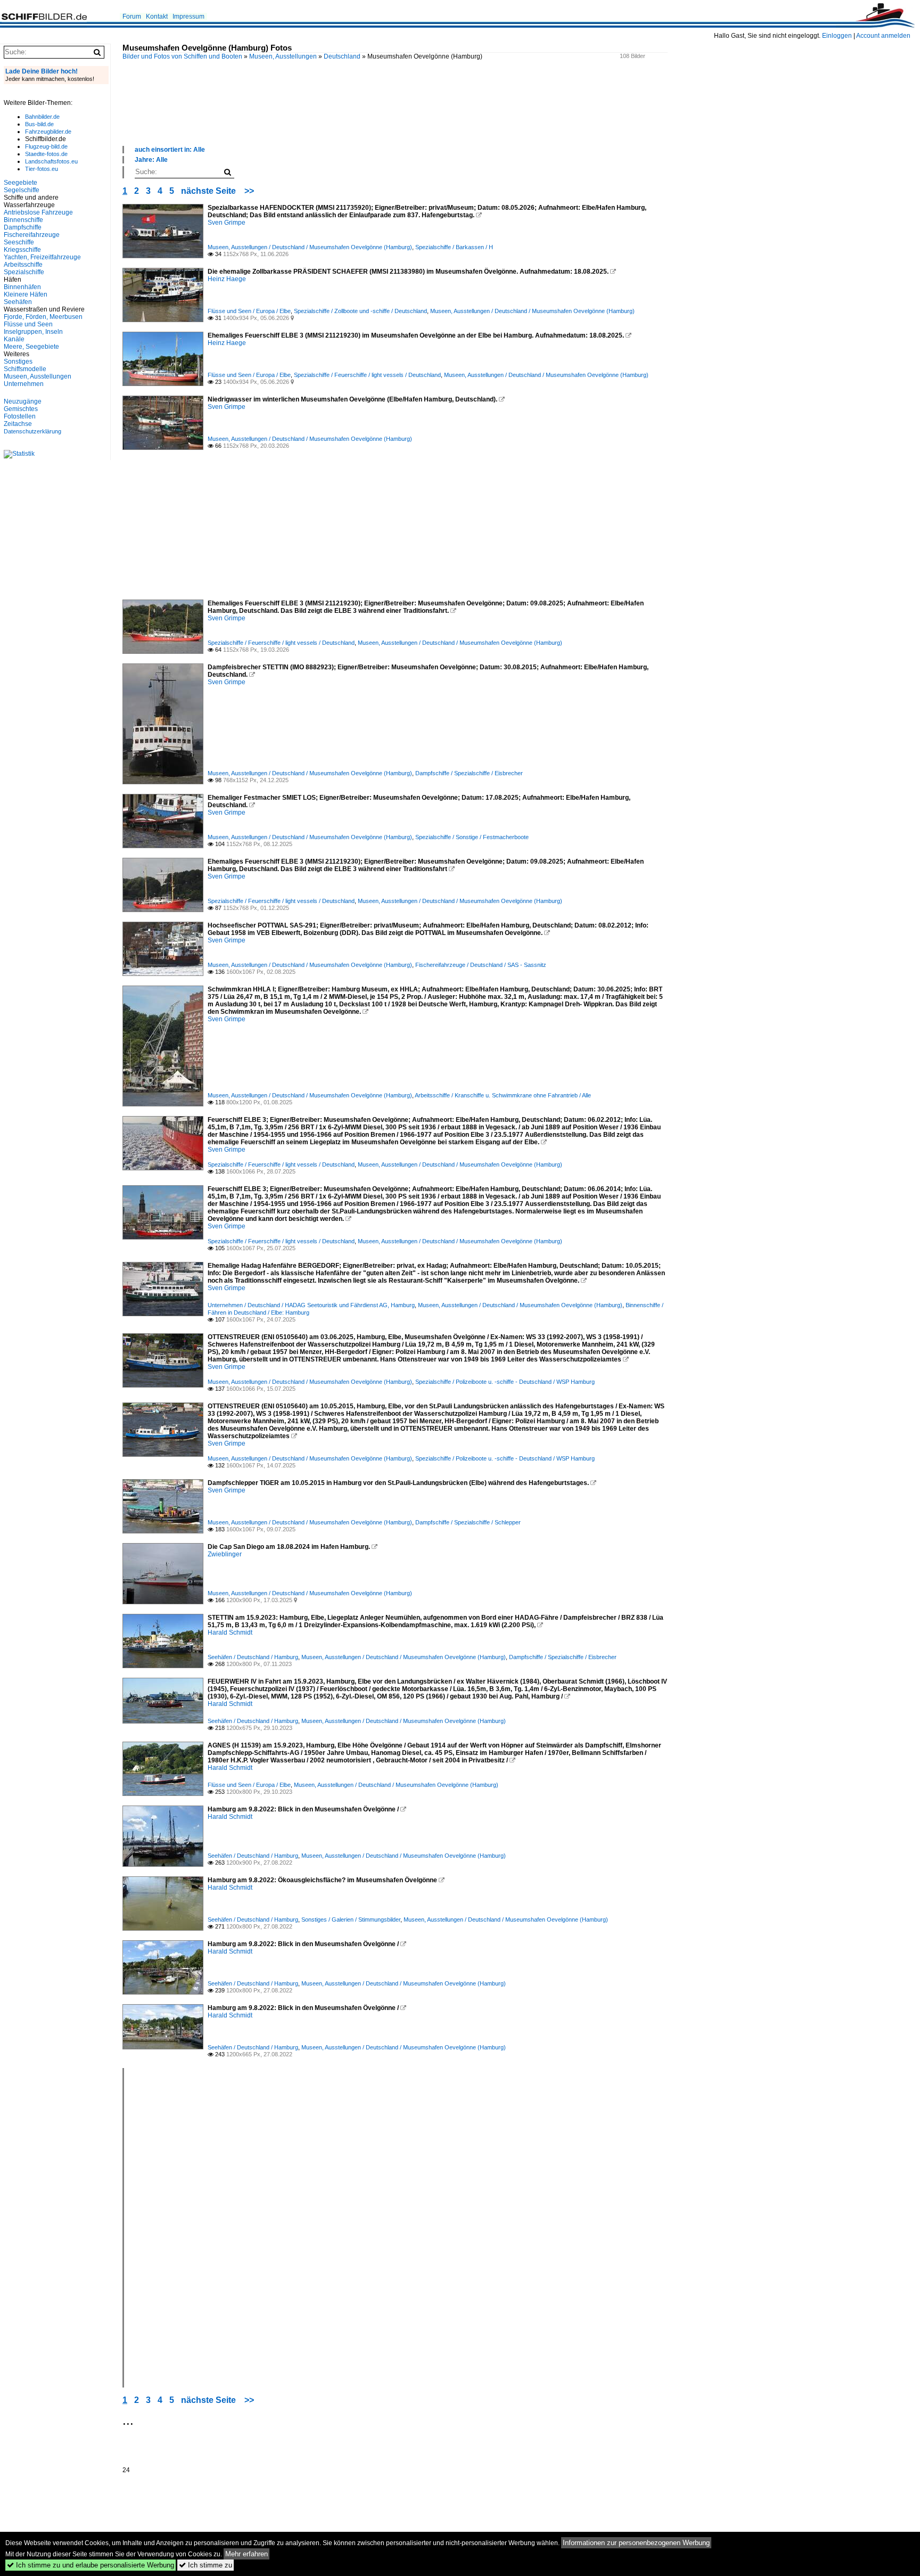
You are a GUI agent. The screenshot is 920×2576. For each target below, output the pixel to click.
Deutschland (342, 56)
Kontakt (157, 17)
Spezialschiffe (24, 272)
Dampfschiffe (23, 227)
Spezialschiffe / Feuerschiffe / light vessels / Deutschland (367, 375)
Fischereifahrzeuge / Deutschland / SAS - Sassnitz (481, 965)
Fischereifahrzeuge (32, 235)
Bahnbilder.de (42, 117)
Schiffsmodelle (25, 369)
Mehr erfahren (247, 2554)
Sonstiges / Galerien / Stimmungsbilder (351, 1919)
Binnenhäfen (22, 287)
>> (249, 191)
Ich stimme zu (206, 2565)
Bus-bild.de (39, 124)
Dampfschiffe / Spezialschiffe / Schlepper (468, 1522)
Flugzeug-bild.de (46, 146)
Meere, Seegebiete (31, 347)
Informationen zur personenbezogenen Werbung (636, 2543)
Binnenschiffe (23, 220)
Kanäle (14, 339)
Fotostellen (20, 416)
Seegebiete (20, 183)
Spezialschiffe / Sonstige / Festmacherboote (472, 837)
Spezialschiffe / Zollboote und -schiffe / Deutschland (360, 311)
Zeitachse (18, 424)
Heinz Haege (227, 279)
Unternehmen (24, 384)
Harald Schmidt (230, 1632)
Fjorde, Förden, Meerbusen (43, 317)
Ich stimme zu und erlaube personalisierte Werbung (91, 2565)
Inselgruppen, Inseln (33, 332)
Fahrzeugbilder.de (48, 132)
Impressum (188, 17)
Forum (132, 17)
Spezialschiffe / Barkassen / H (454, 247)
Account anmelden (883, 36)
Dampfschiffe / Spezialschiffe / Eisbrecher (469, 773)
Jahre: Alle (151, 160)
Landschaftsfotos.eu (51, 161)
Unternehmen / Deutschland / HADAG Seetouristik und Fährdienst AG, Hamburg (311, 1305)
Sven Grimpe (227, 223)
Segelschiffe (22, 190)
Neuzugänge (23, 401)
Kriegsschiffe (22, 250)
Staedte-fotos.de (46, 154)
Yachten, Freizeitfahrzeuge (42, 257)
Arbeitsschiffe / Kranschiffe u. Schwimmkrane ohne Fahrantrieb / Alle (503, 1095)
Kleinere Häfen (26, 294)
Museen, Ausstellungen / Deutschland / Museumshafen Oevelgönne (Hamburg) (310, 247)
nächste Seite (208, 191)
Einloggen (837, 36)
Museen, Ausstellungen (283, 56)
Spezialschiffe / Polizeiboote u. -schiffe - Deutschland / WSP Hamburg (505, 1382)
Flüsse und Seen (28, 324)
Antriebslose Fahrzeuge (38, 212)
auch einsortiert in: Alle (170, 150)
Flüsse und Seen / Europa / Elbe (249, 311)
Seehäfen (18, 302)
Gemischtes (21, 409)
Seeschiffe (19, 242)
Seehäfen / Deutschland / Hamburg (253, 1657)
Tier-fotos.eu (42, 169)
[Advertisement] (395, 114)
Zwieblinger (225, 1554)
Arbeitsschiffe (23, 265)
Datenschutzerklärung (32, 431)
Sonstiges (18, 362)
